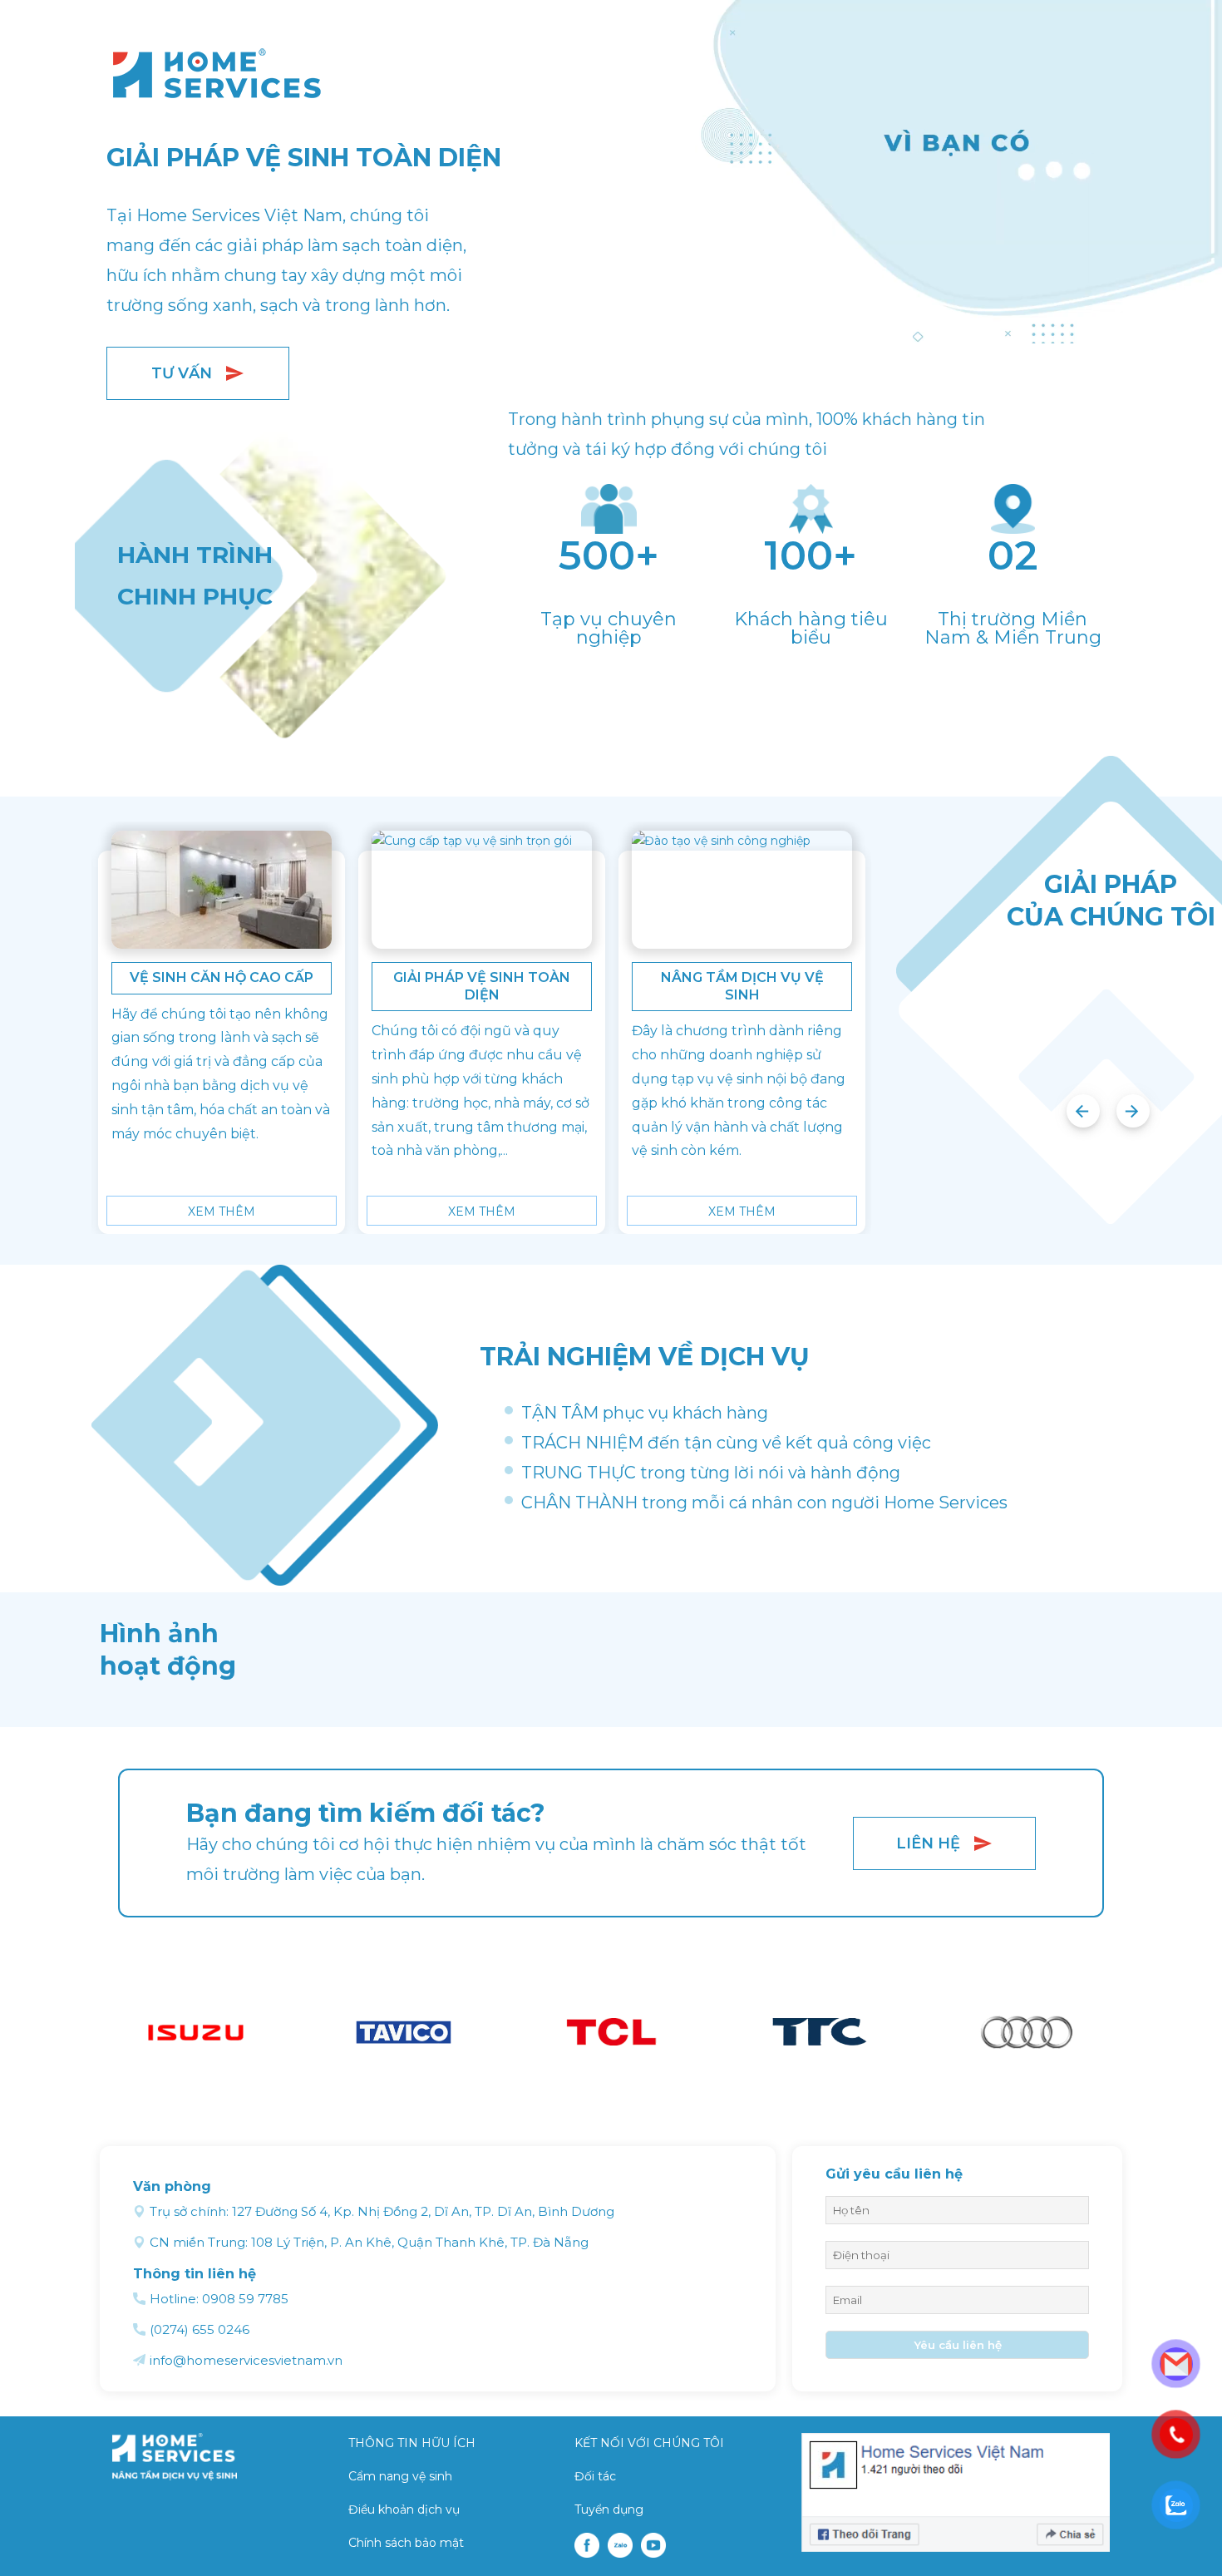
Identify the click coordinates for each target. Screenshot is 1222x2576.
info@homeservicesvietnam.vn (246, 2360)
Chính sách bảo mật (406, 2543)
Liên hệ (928, 1843)
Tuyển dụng (609, 2509)
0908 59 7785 (245, 2299)
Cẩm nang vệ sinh (400, 2476)
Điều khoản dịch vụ (404, 2509)
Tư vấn (182, 373)
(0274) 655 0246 (200, 2329)
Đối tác (595, 2476)
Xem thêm (222, 1212)
